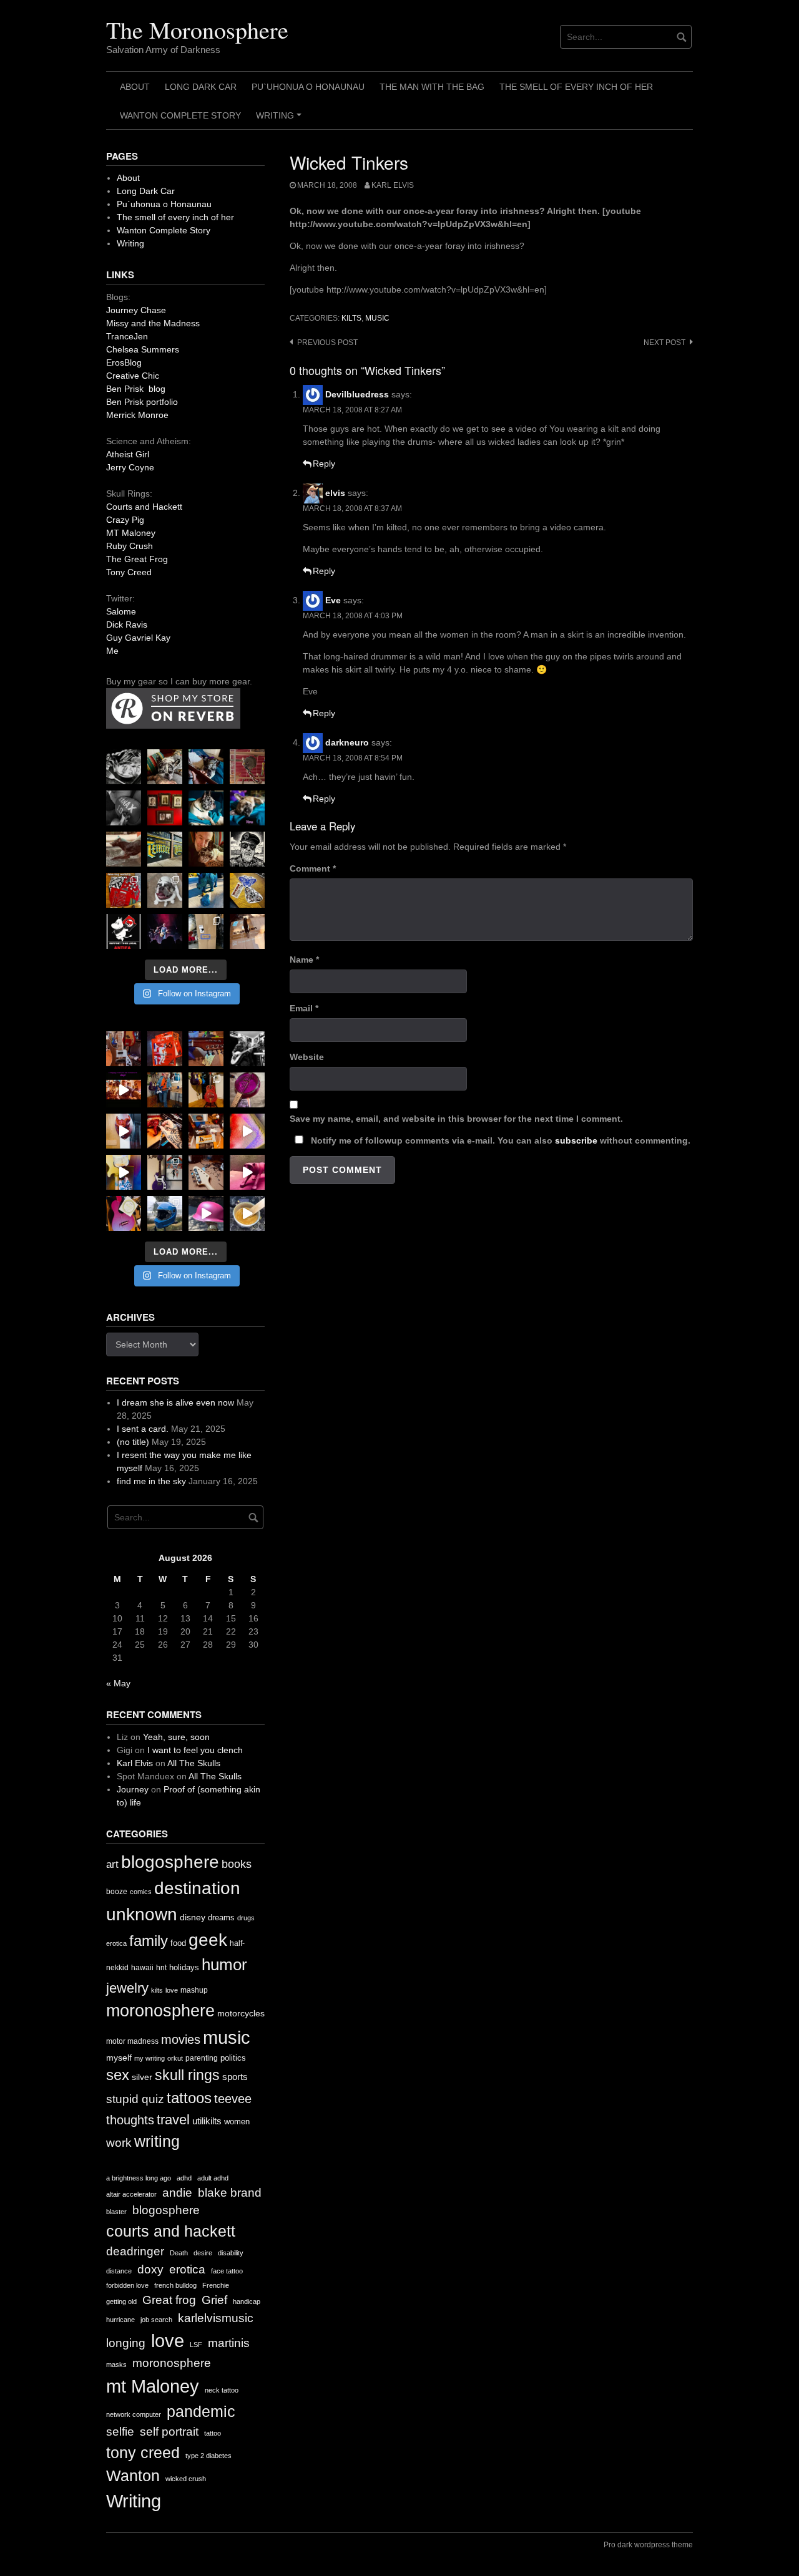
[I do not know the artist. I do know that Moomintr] (124, 931)
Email (304, 1008)
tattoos (189, 2098)
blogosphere (170, 1862)
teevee (233, 2099)
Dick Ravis (127, 625)
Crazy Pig (125, 520)
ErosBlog (124, 362)
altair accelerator (131, 2194)
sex (118, 2075)
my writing (150, 2058)
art (112, 1864)
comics (141, 1892)
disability (231, 2253)
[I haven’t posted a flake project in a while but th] (165, 1213)
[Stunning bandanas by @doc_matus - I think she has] (124, 890)
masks (116, 2365)
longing (126, 2343)
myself (119, 2058)
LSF (196, 2345)
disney (193, 1917)
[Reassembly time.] (206, 1172)
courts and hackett (171, 2231)
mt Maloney (153, 2386)
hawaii (142, 1968)
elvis (335, 493)
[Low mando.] (247, 1049)
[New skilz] (165, 1131)
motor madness (132, 2041)
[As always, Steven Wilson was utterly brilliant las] (165, 931)
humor (224, 1965)
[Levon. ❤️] (206, 849)
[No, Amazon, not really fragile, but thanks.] (165, 1049)
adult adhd (213, 2178)
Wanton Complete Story (180, 115)
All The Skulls (194, 1763)
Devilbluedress (357, 394)
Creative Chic (133, 376)
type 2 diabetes (208, 2456)
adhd (184, 2178)
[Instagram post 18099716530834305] (206, 808)
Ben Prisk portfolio (142, 402)
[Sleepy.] (165, 767)
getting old (121, 2301)
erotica (116, 1943)
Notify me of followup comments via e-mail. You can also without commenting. (499, 1140)
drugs (246, 1918)
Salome (121, 611)
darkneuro (347, 742)
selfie (120, 2432)
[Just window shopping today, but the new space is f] (165, 849)
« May (118, 1683)
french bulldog (175, 2285)
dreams (221, 1917)
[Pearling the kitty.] (247, 1172)
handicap (247, 2301)
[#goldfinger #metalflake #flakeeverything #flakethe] (247, 1213)
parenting (202, 2058)
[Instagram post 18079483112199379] (124, 1090)
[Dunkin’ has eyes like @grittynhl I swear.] (165, 890)
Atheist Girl (128, 454)
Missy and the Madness (153, 323)
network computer (134, 2414)
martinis (229, 2343)
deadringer (135, 2251)
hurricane (120, 2320)
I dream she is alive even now (175, 1402)
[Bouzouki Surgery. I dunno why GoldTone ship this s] (206, 1049)
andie (177, 2193)
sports (235, 2077)
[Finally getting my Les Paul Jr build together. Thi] (206, 1131)
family (149, 1941)
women (237, 2122)
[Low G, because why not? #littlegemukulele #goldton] (247, 1090)
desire (203, 2253)
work (119, 2143)
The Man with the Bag (432, 87)
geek (208, 1940)
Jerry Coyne (130, 467)
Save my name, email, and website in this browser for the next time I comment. (456, 1119)
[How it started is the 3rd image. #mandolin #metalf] (165, 1172)
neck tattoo (222, 2390)
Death (179, 2253)
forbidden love (127, 2285)
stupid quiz (135, 2099)
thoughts (130, 2120)
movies (181, 2039)
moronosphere (160, 2010)
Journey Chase (136, 310)
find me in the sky (151, 1481)
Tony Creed (129, 572)
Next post (664, 343)
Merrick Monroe (137, 415)
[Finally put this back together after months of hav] (206, 1090)
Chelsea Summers (143, 349)
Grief (214, 2300)
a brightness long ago (139, 2178)
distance (119, 2271)
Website (307, 1057)
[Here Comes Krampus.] (247, 1131)
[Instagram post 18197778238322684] (247, 808)
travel (173, 2120)
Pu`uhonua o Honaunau (308, 87)
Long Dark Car (201, 87)
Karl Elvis (393, 185)
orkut (175, 2058)
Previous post (327, 343)
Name (304, 960)
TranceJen (127, 336)
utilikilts (207, 2121)
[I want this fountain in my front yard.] (124, 849)
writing (157, 2141)
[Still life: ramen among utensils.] (124, 767)
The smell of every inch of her (576, 87)
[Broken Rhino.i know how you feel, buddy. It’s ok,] (206, 890)
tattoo (213, 2433)
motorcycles (241, 2013)
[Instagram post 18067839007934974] (206, 1213)
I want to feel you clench (195, 1750)
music (377, 318)
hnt (161, 1968)
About (135, 87)
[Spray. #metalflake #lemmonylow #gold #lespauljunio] (124, 1172)
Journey (133, 1789)
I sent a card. (143, 1429)
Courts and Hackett (144, 507)
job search (156, 2320)
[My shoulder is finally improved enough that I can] (124, 1049)
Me (112, 651)
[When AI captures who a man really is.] (247, 849)
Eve (333, 600)
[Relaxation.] (124, 808)
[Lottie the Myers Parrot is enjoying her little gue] (247, 767)
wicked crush (186, 2479)
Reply (324, 464)
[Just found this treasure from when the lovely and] (247, 890)
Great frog (169, 2300)
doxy (150, 2269)
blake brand (230, 2193)
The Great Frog (137, 559)
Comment (313, 868)
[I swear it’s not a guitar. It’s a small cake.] (206, 931)
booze (117, 1892)
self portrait (169, 2432)
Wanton (133, 2476)
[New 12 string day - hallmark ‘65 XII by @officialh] (165, 1090)
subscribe (576, 1140)
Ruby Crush (130, 546)
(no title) (133, 1442)
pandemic (201, 2412)
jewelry (127, 1988)
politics (233, 2058)
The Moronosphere (197, 30)
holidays (184, 1967)
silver (142, 2077)
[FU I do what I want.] (247, 931)
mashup (194, 1990)
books (237, 1864)
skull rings (187, 2075)
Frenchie (216, 2285)
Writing (281, 120)
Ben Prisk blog (136, 389)
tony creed (143, 2453)
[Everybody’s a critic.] (206, 767)
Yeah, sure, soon (176, 1737)
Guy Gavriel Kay (138, 638)
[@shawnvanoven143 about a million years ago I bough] (165, 808)
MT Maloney (131, 533)
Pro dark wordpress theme (648, 2545)
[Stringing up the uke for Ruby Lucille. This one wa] (124, 1213)
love (172, 1990)
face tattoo (227, 2271)
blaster (116, 2212)
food (178, 1943)
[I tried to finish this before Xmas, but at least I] (124, 1131)
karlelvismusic (216, 2318)
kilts (351, 318)
